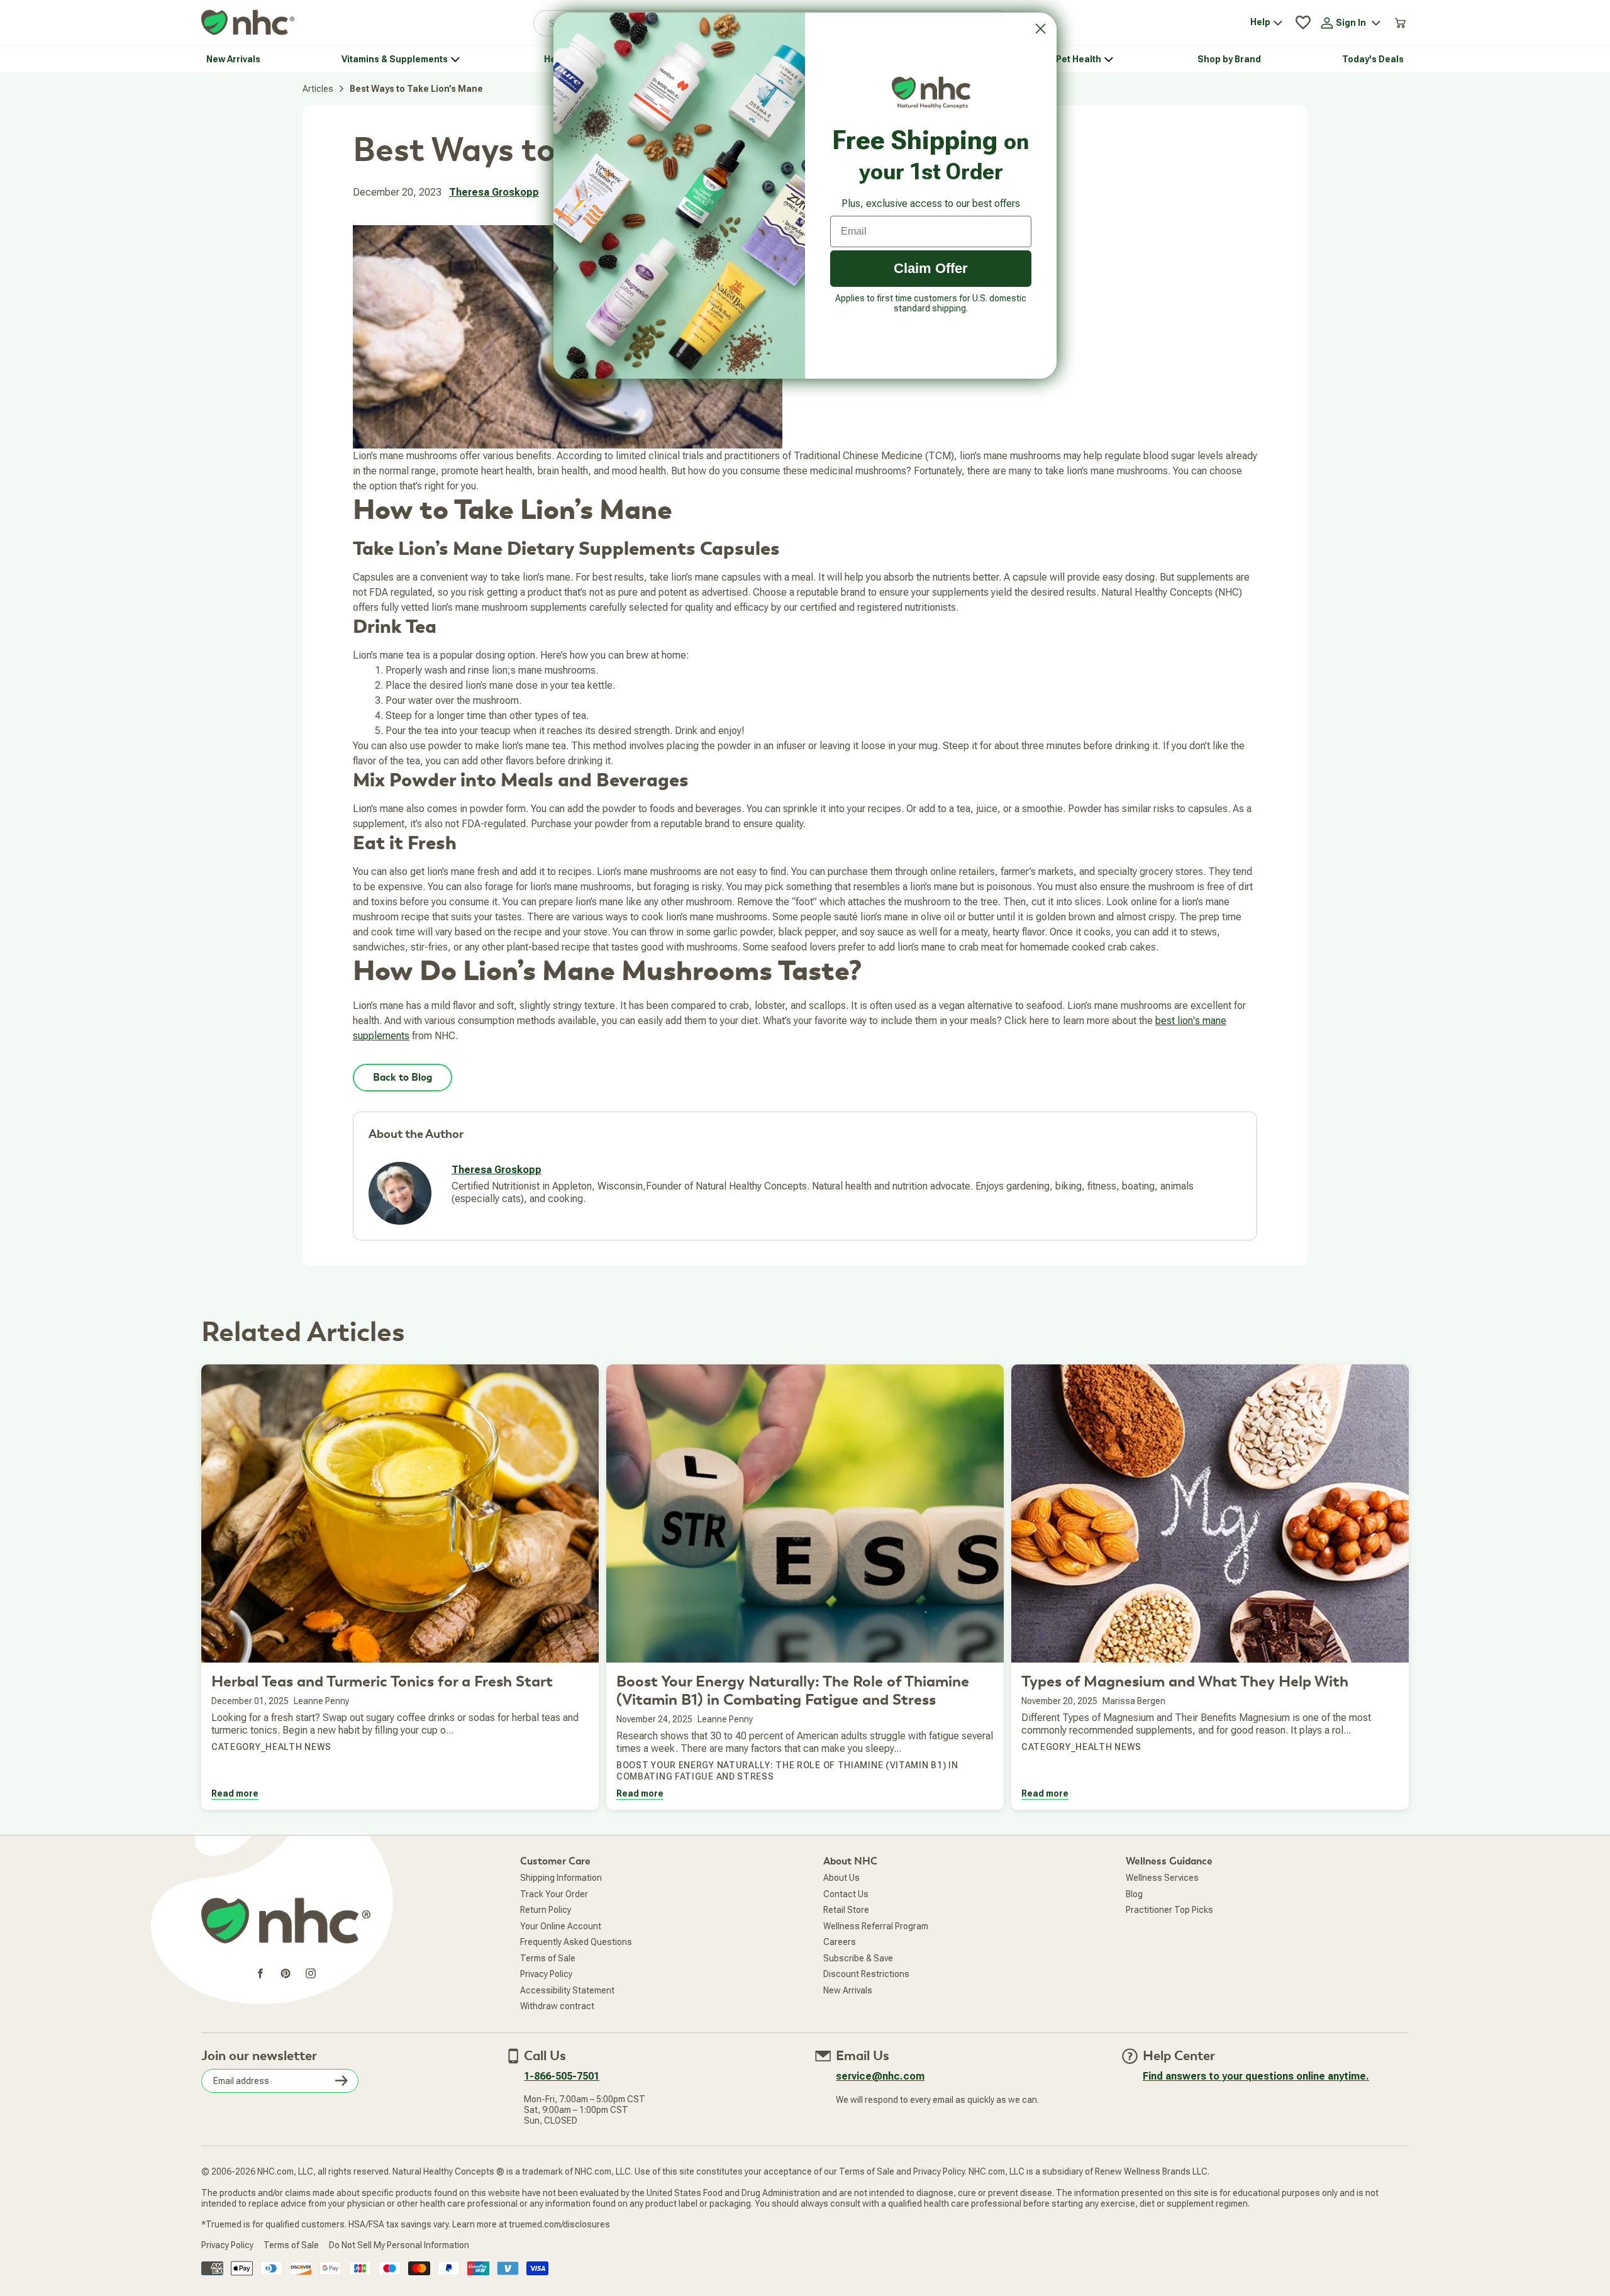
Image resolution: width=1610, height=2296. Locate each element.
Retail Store (846, 1910)
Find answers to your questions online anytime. (1256, 2076)
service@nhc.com (880, 2076)
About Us (841, 1878)
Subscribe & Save (858, 1958)
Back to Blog (402, 1078)
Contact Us (846, 1894)
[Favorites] (1303, 23)
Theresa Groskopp (494, 192)
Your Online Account (561, 1926)
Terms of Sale (548, 1958)
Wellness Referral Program (876, 1926)
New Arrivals (848, 1990)
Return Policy (546, 1910)
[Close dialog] (1041, 29)
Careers (840, 1942)
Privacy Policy (546, 1974)
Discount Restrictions (866, 1974)
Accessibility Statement (567, 1990)
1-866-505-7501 (562, 2076)
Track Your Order (554, 1894)
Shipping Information (561, 1878)
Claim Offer (931, 268)
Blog (1134, 1894)
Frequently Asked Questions (576, 1942)
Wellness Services (1162, 1878)
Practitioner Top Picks (1169, 1910)
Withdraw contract (557, 2006)
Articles (318, 89)
